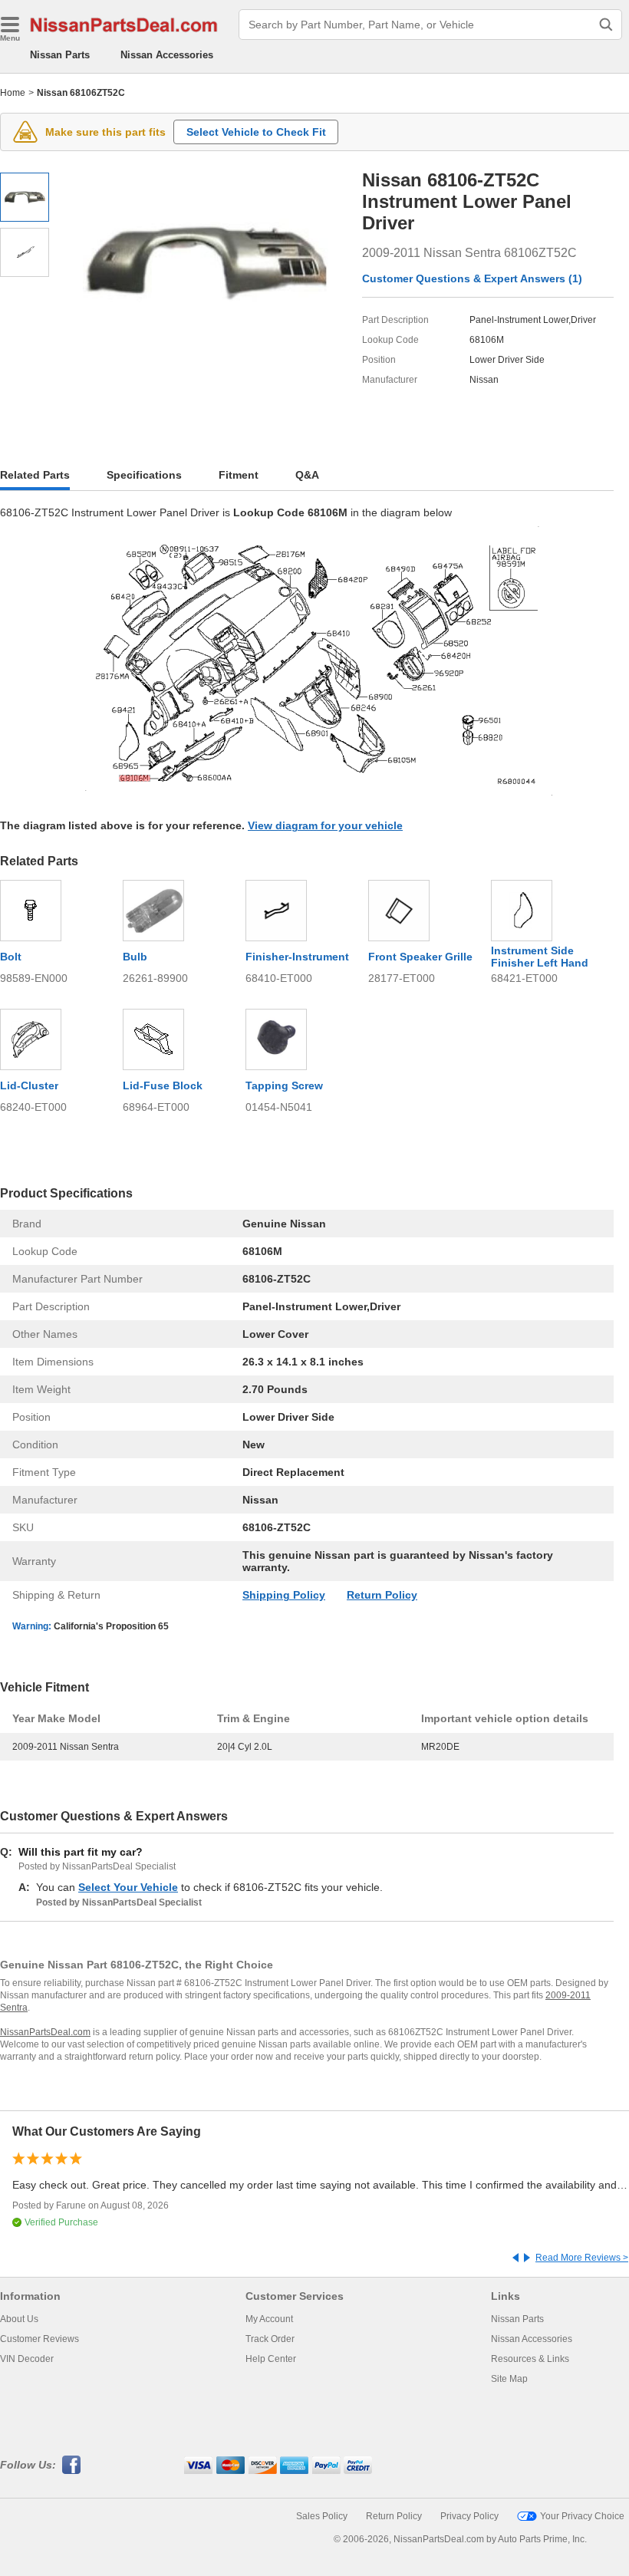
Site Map (509, 2379)
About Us (19, 2319)
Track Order (270, 2339)
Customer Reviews (40, 2339)
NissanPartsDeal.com (45, 2032)
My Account (269, 2319)
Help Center (271, 2359)
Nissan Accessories (167, 55)
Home (13, 93)
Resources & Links (530, 2359)
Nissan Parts (60, 55)
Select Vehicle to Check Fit (256, 132)
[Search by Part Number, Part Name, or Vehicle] (606, 25)
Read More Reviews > (582, 2258)
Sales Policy (322, 2516)
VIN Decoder (27, 2359)
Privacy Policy (469, 2516)
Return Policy (382, 1595)
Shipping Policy (284, 1595)
